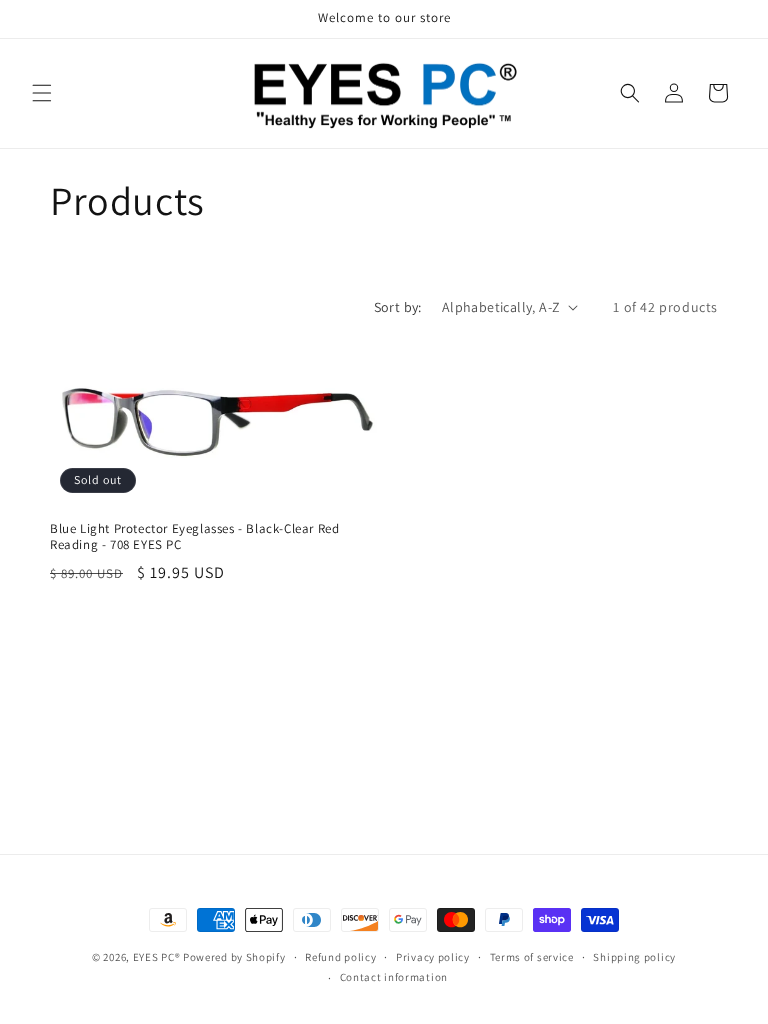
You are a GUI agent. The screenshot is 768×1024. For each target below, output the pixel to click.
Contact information (394, 977)
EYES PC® (157, 957)
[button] (42, 93)
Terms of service (532, 957)
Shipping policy (634, 957)
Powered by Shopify (234, 957)
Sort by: (398, 307)
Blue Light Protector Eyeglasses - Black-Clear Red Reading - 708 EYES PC (194, 537)
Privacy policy (433, 957)
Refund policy (340, 957)
